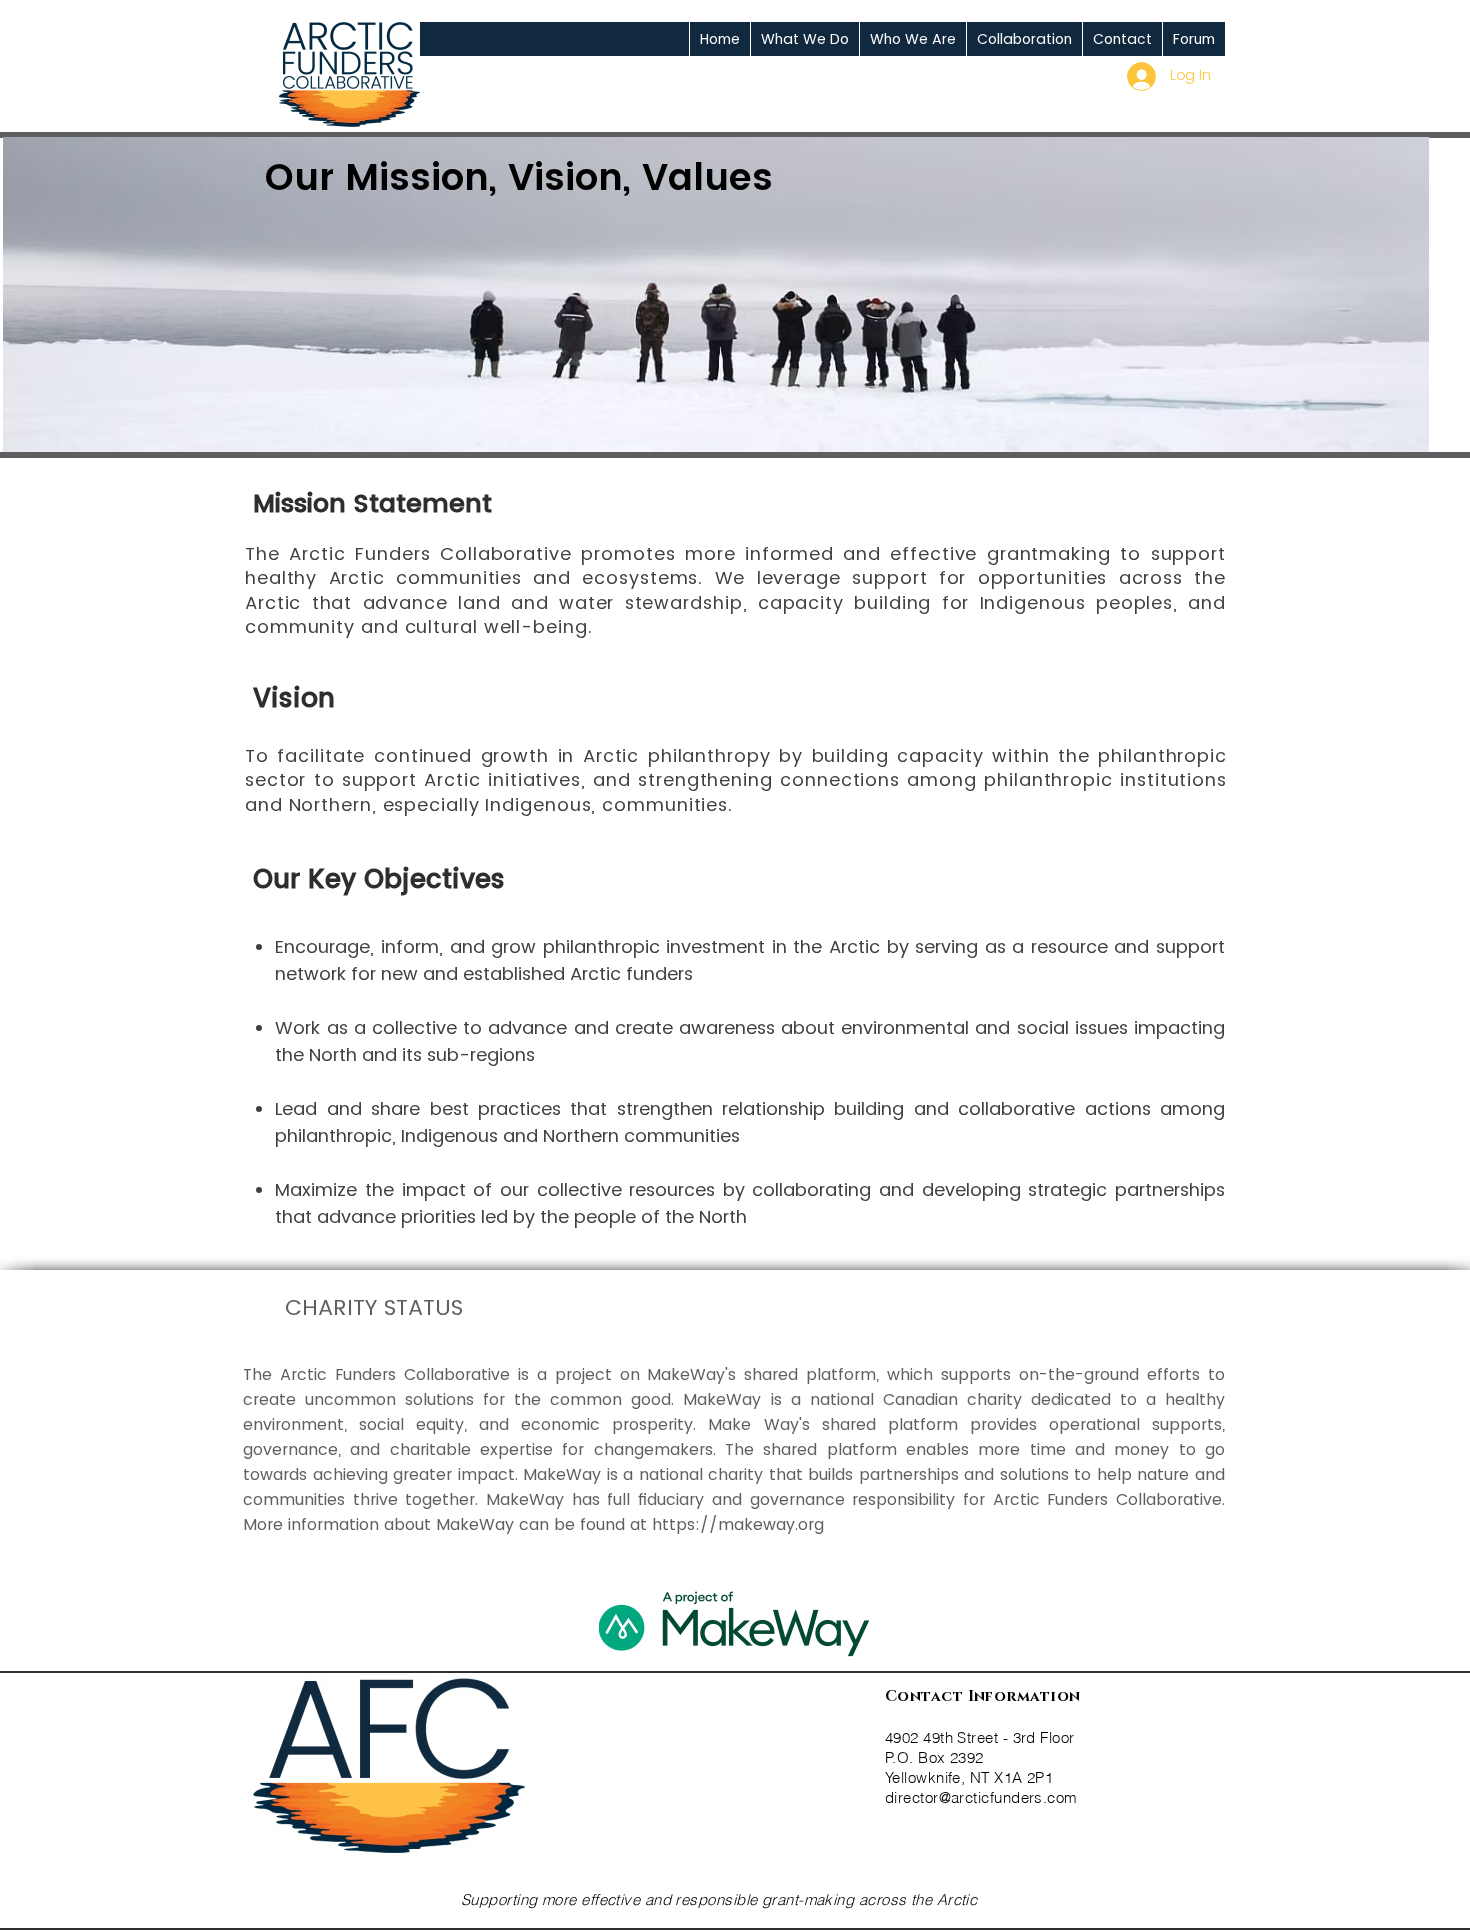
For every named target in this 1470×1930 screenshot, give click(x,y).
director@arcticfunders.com (981, 1797)
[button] (804, 39)
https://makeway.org (738, 1524)
